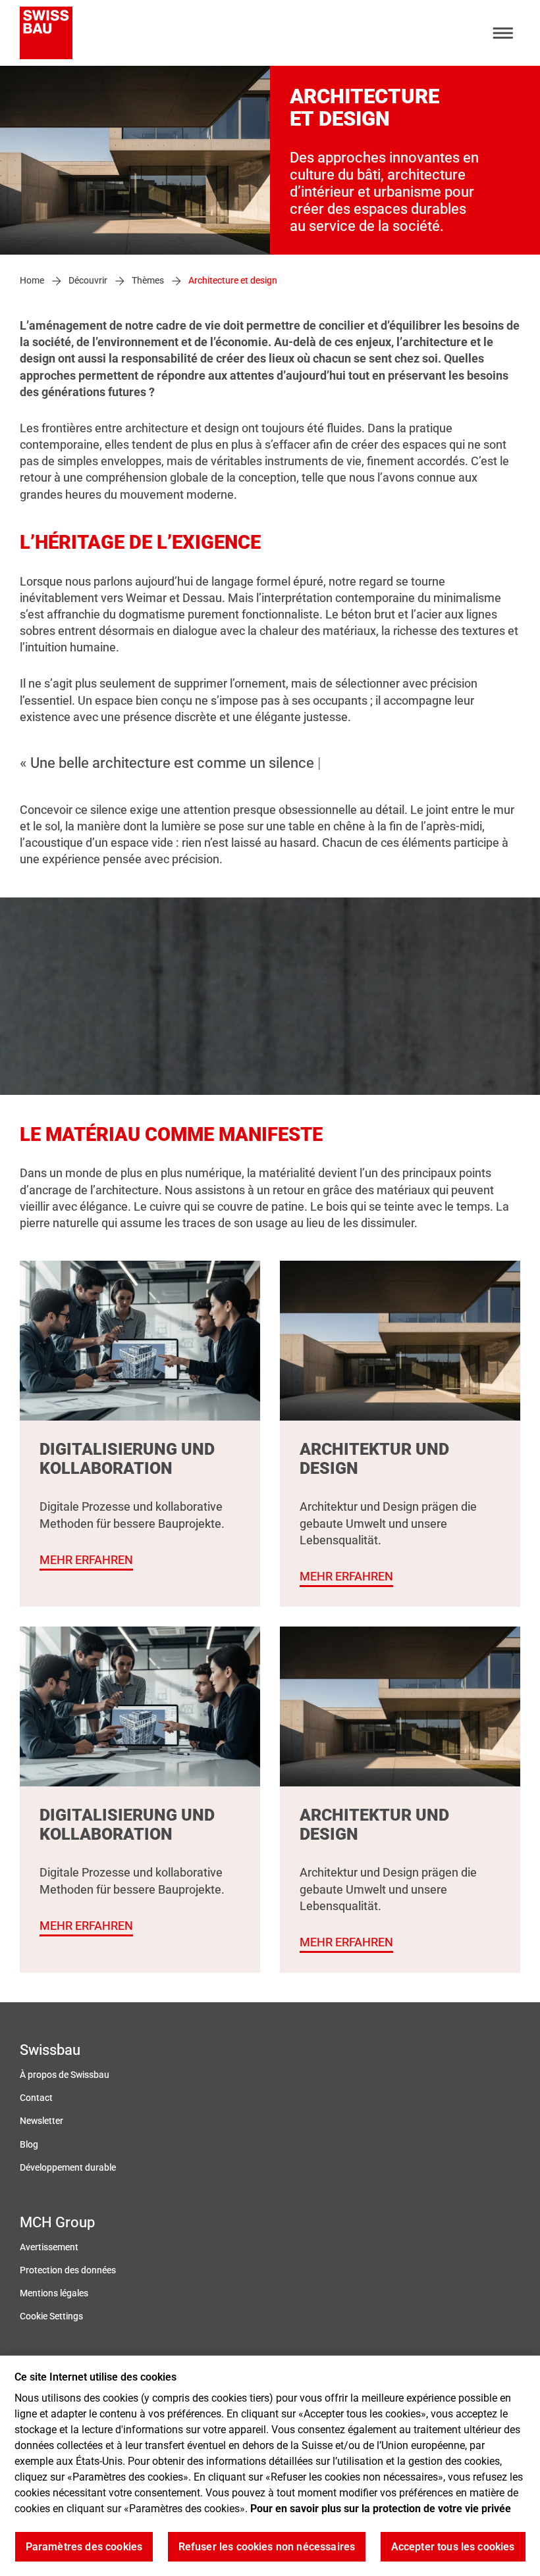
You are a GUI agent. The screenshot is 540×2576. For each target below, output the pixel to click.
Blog (29, 2145)
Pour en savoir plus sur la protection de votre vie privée (381, 2509)
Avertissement (49, 2247)
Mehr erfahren (86, 1560)
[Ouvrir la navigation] (503, 33)
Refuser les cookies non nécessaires (267, 2547)
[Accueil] (46, 33)
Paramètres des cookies (84, 2547)
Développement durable (68, 2168)
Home (32, 281)
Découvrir (88, 281)
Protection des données (68, 2270)
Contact (36, 2098)
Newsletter (41, 2121)
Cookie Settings (51, 2316)
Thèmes (148, 281)
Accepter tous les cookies (453, 2547)
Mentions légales (54, 2293)
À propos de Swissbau (65, 2075)
